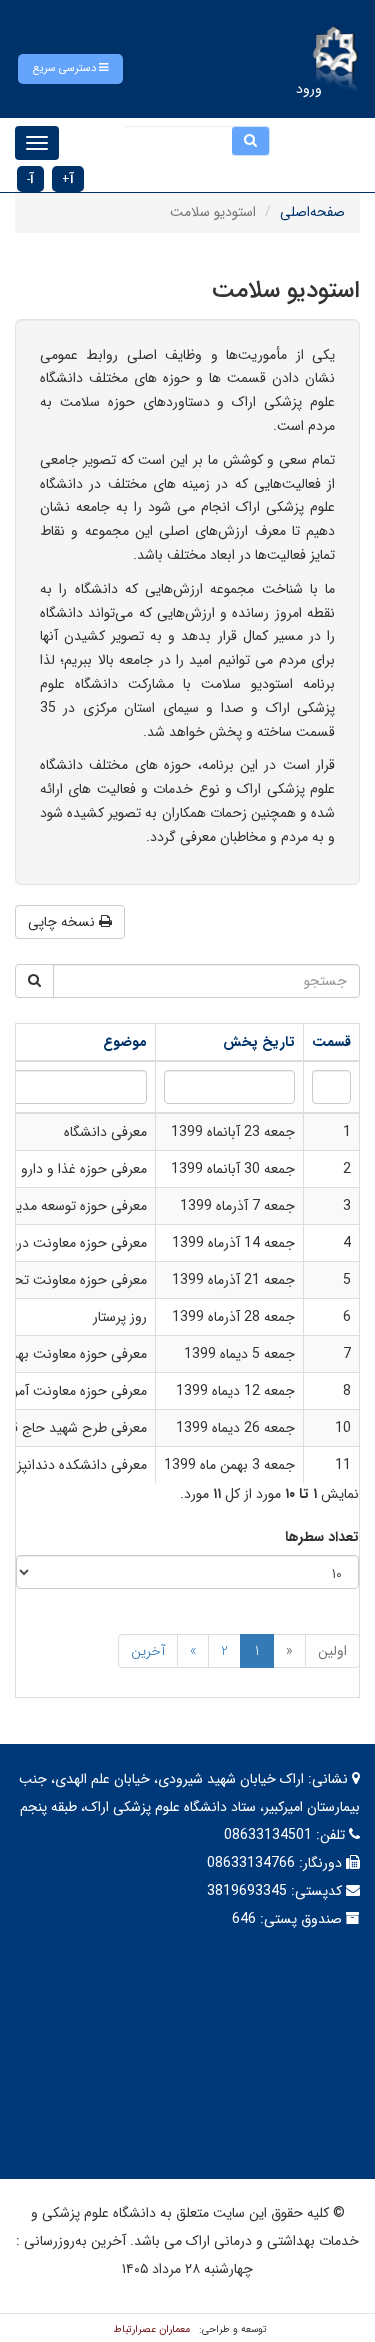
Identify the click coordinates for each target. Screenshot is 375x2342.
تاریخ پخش (259, 1042)
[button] (70, 69)
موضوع (125, 1042)
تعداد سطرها (322, 1537)
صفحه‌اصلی (312, 212)
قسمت (331, 1042)
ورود (309, 89)
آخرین (148, 1651)
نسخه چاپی (63, 922)
